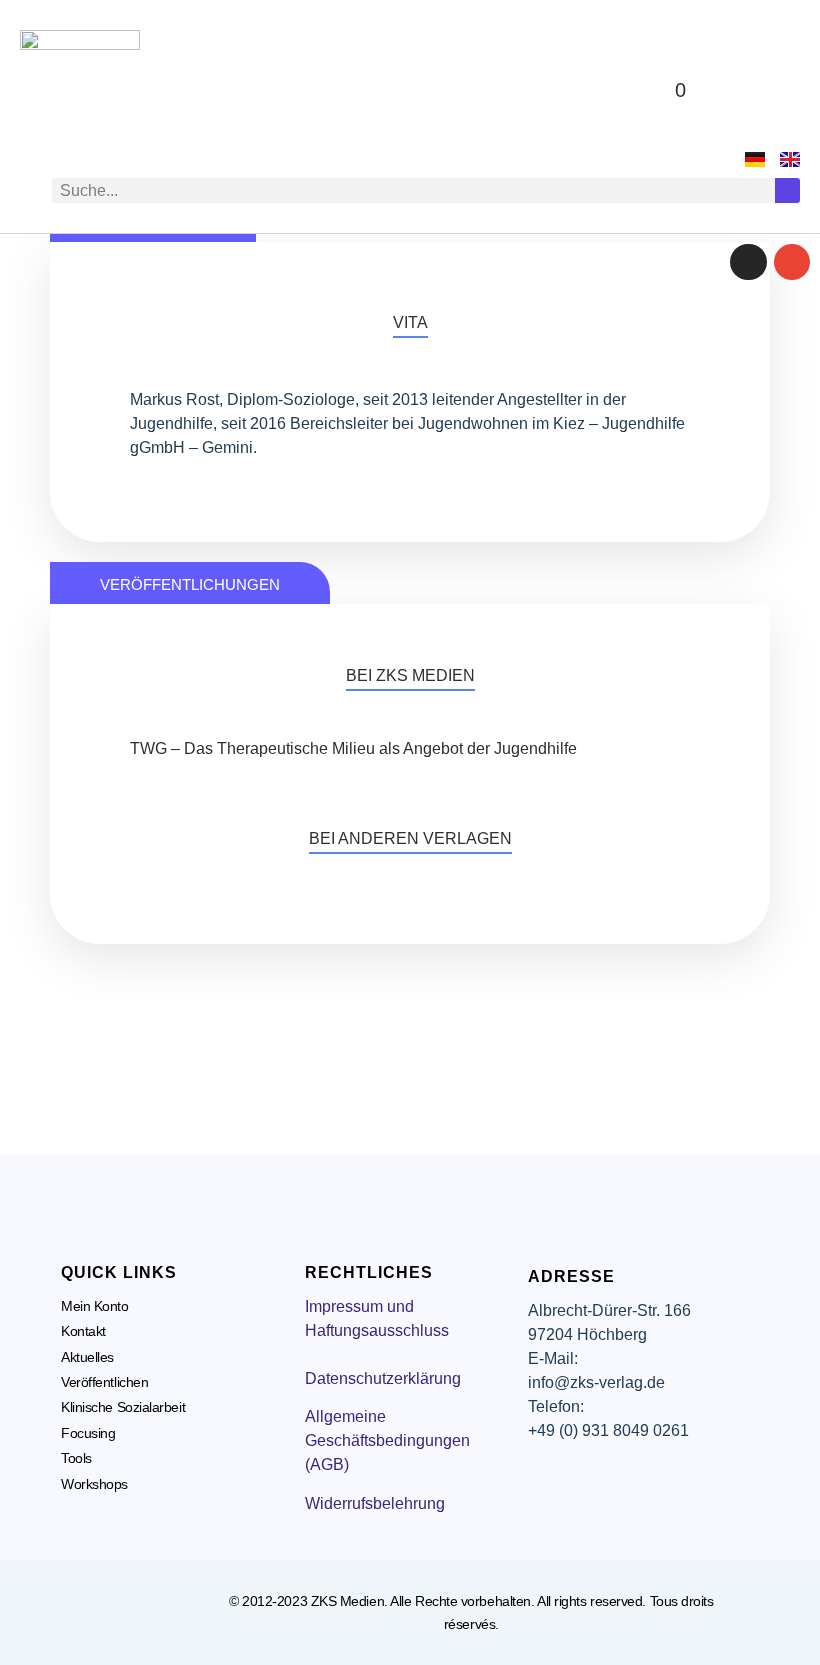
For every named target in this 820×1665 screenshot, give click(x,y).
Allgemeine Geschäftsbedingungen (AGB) (387, 1440)
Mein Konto (95, 1306)
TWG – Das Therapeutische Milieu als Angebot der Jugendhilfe (353, 748)
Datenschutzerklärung (383, 1378)
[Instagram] (748, 262)
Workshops (94, 1484)
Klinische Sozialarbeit (123, 1407)
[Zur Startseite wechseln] (80, 90)
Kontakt (83, 1331)
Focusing (88, 1433)
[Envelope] (792, 262)
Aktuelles (87, 1357)
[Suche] (787, 190)
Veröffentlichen (104, 1382)
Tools (76, 1458)
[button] (776, 90)
